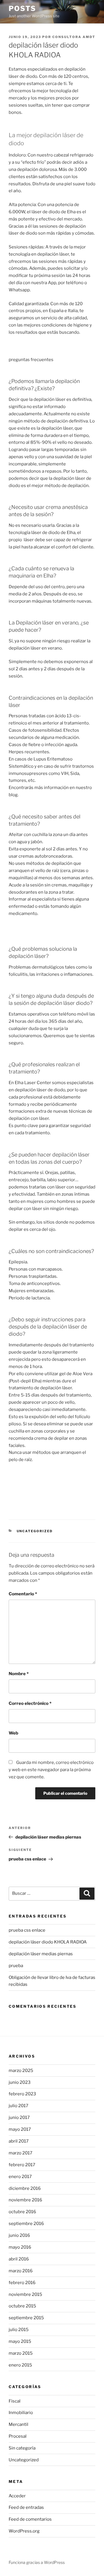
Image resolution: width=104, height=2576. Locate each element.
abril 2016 (19, 2259)
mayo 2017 (20, 2129)
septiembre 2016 (26, 2224)
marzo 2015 (21, 2353)
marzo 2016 (21, 2271)
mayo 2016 (20, 2247)
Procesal (18, 2436)
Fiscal (15, 2401)
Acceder (17, 2496)
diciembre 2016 (25, 2188)
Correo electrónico (30, 1703)
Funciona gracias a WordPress (37, 2562)
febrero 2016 (22, 2283)
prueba (16, 1966)
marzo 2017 (21, 2153)
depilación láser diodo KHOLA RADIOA (48, 1942)
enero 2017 (20, 2177)
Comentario (23, 1594)
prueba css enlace (27, 1930)
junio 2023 (20, 2082)
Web (13, 1733)
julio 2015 (19, 2330)
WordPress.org (24, 2531)
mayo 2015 (20, 2341)
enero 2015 (20, 2365)
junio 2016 (19, 2235)
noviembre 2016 (25, 2200)
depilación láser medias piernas (41, 1954)
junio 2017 (19, 2118)
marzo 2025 (21, 2071)
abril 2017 (19, 2141)
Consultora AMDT (74, 37)
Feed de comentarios (30, 2519)
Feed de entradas (26, 2507)
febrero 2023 (22, 2094)
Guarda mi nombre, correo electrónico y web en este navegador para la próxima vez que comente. (51, 1770)
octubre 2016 (22, 2212)
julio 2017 (18, 2106)
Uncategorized (35, 1531)
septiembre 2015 (26, 2318)
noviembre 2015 (25, 2294)
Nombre (19, 1674)
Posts (22, 9)
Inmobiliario (21, 2413)
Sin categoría (22, 2448)
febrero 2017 (22, 2165)
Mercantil (18, 2424)
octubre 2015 (22, 2306)
